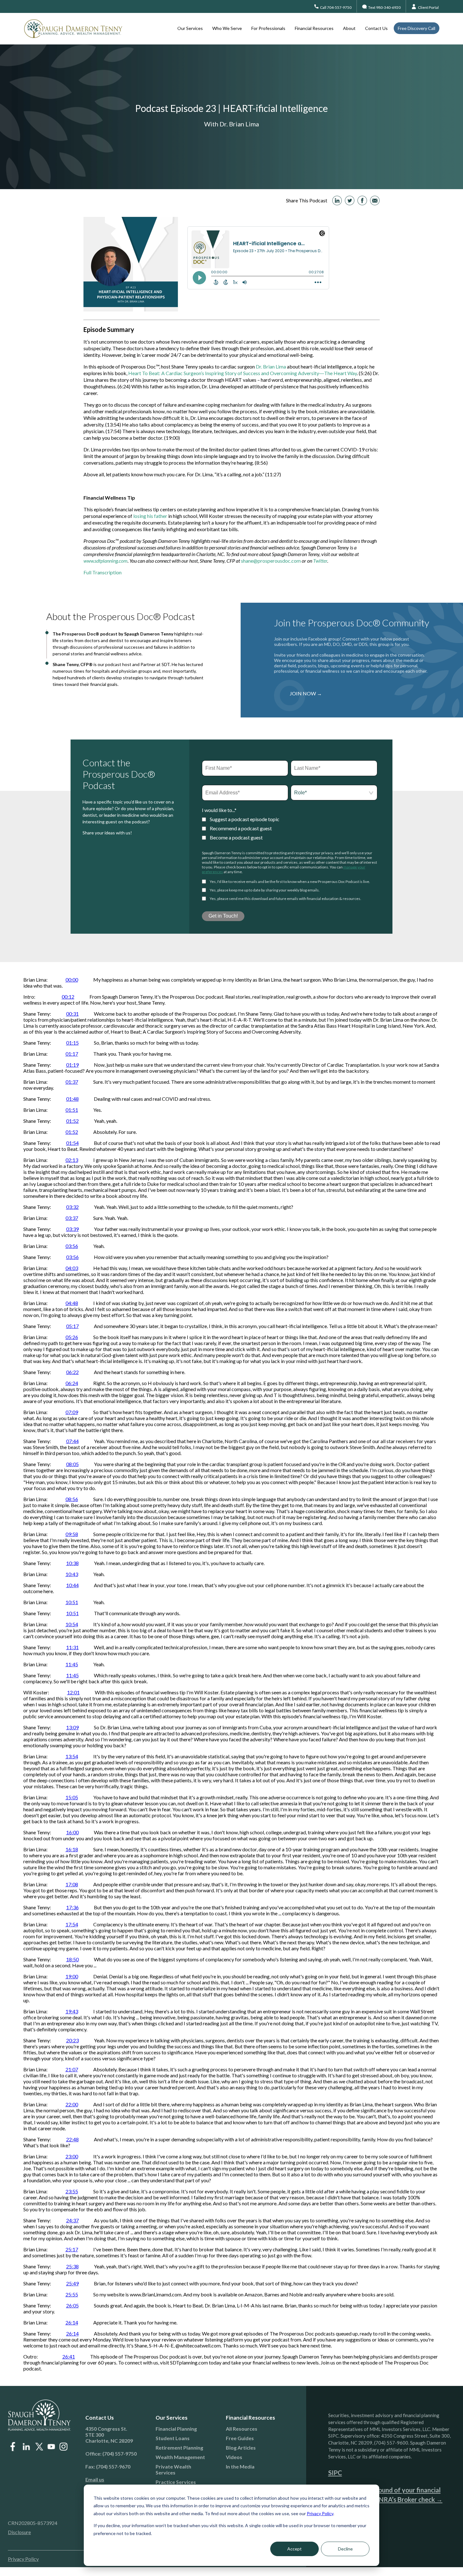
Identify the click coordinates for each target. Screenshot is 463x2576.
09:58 (72, 1534)
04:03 (72, 1268)
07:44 (72, 1441)
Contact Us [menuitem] (376, 28)
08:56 (72, 1499)
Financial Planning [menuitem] (176, 2429)
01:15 (72, 1043)
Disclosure (19, 2532)
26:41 (69, 2356)
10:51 (72, 1602)
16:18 (72, 1849)
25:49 (72, 2283)
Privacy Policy (320, 2513)
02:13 (72, 1160)
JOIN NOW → (306, 693)
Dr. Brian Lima (271, 366)
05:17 (72, 1326)
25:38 (72, 2266)
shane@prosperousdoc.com (271, 561)
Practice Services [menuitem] (176, 2482)
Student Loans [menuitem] (173, 2438)
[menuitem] (113, 2479)
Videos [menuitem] (234, 2457)
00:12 (68, 997)
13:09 (72, 1727)
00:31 (72, 1014)
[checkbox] (290, 828)
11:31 (72, 1647)
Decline (345, 2549)
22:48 (72, 2139)
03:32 (72, 1207)
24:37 (72, 2220)
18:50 (72, 1959)
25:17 (72, 2249)
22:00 (72, 2104)
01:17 (72, 1054)
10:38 (72, 1563)
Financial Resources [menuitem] (314, 28)
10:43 (72, 1574)
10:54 (72, 1624)
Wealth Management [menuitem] (180, 2457)
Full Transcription (103, 572)
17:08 (72, 1884)
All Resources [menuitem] (242, 2429)
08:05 (72, 1464)
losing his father (150, 516)
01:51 (72, 1110)
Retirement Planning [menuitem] (179, 2448)
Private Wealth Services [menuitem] (173, 2469)
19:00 (72, 1976)
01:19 (72, 1065)
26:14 (72, 2322)
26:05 (72, 2305)
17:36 (72, 1907)
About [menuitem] (349, 28)
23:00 (72, 2156)
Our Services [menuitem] (190, 28)
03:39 (72, 1229)
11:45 (72, 1664)
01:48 (72, 1099)
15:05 (72, 1797)
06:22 (72, 1372)
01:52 (72, 1121)
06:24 (72, 1383)
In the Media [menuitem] (240, 2466)
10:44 (72, 1585)
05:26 (72, 1337)
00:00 (72, 980)
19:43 (72, 2011)
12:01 (73, 1692)
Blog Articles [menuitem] (241, 2448)
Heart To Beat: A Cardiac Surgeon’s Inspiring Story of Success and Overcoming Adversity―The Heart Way (243, 373)
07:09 (72, 1412)
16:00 (72, 1832)
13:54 (72, 1756)
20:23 (72, 2040)
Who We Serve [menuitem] (227, 28)
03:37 (72, 1218)
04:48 (72, 1303)
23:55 (72, 2191)
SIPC (335, 2473)
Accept (294, 2549)
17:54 (72, 1924)
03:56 (72, 1246)
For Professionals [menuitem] (268, 28)
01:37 (72, 1082)
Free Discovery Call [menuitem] (417, 28)
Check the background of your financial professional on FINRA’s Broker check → (385, 2495)
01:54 (72, 1143)
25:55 (72, 2294)
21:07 (72, 2069)
